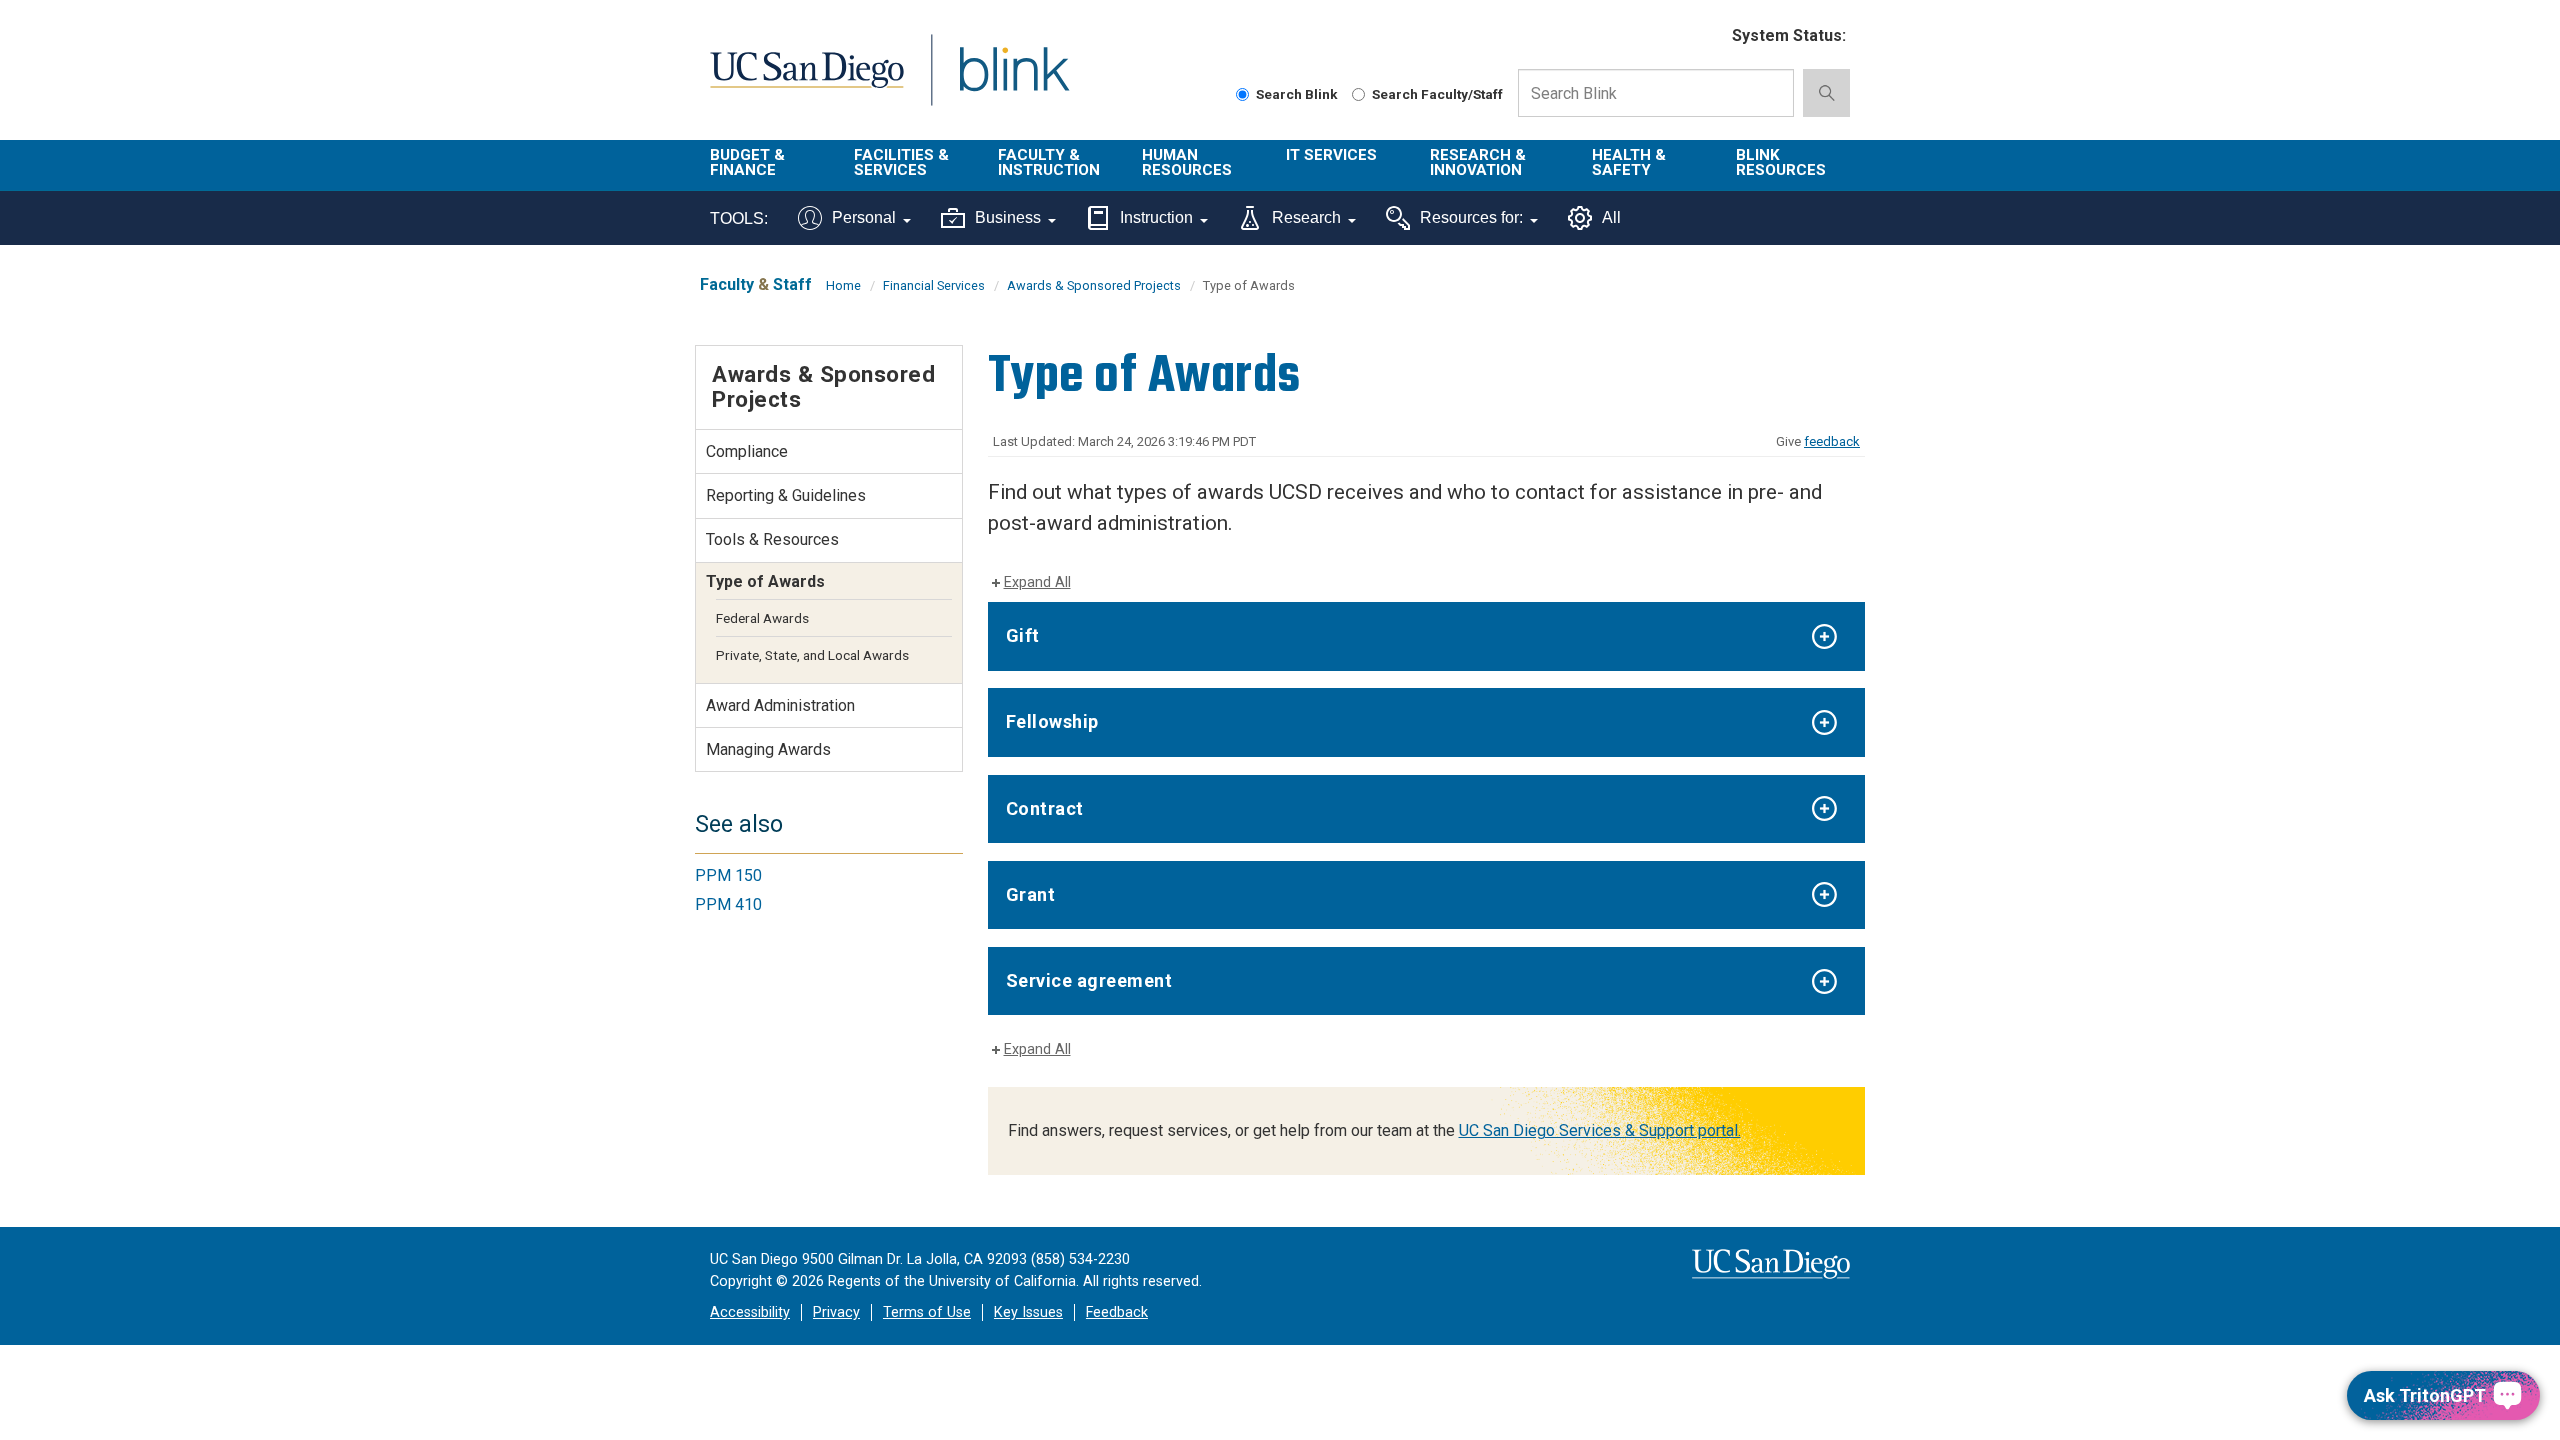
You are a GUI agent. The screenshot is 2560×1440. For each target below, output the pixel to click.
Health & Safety (1629, 162)
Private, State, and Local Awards (812, 655)
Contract (1045, 808)
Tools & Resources (772, 539)
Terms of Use (927, 1312)
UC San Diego (806, 81)
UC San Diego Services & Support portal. (1600, 1130)
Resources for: (1471, 217)
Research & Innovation (1478, 162)
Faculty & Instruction (1049, 162)
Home (843, 285)
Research (1306, 217)
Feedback (1117, 1312)
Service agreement (1089, 980)
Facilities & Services (901, 162)
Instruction (1156, 217)
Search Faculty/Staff (1437, 94)
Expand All (1037, 582)
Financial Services (934, 285)
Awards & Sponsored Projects (1094, 285)
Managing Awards (768, 749)
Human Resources (1187, 162)
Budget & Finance (747, 162)
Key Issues (1028, 1312)
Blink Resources (1781, 162)
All (1611, 217)
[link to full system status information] (1704, 36)
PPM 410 (728, 904)
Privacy (836, 1312)
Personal (864, 217)
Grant (1031, 894)
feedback (1832, 441)
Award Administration (780, 705)
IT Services (1331, 155)
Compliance (747, 451)
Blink (1013, 81)
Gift (1023, 635)
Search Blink (1297, 94)
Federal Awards (762, 618)
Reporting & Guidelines (786, 495)
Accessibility (750, 1312)
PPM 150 (728, 875)
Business (1008, 217)
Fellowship (1052, 721)
